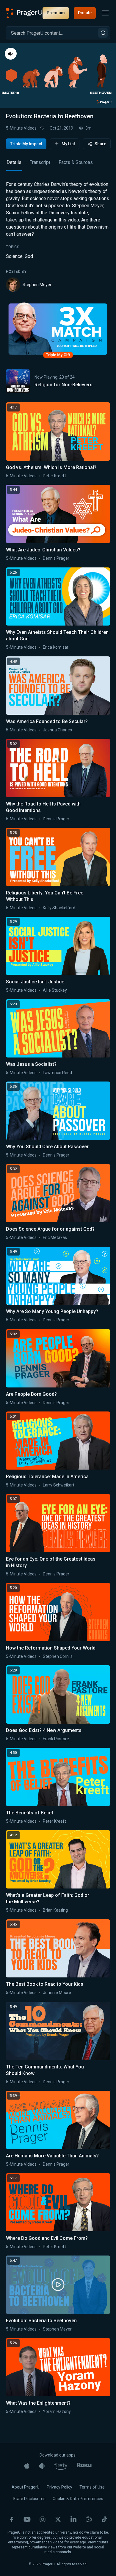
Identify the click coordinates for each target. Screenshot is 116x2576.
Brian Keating (55, 1910)
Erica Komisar (56, 647)
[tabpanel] (58, 236)
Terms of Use (92, 2487)
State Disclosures (29, 2499)
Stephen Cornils (58, 1656)
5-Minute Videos (21, 128)
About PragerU (26, 2487)
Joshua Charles (57, 730)
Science (14, 256)
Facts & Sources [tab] (76, 162)
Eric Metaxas (55, 1237)
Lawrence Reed (57, 1073)
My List (68, 144)
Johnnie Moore (57, 1993)
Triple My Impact (26, 144)
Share (100, 144)
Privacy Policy (59, 2487)
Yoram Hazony (57, 2411)
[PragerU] (24, 13)
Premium (56, 13)
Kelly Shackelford (59, 908)
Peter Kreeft (54, 476)
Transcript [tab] (40, 162)
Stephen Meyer (37, 285)
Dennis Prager (56, 558)
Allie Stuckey (55, 990)
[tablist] (58, 165)
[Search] (103, 33)
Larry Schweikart (59, 1485)
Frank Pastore (56, 1739)
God (29, 256)
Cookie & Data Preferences (78, 2499)
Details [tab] (14, 162)
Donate (85, 13)
